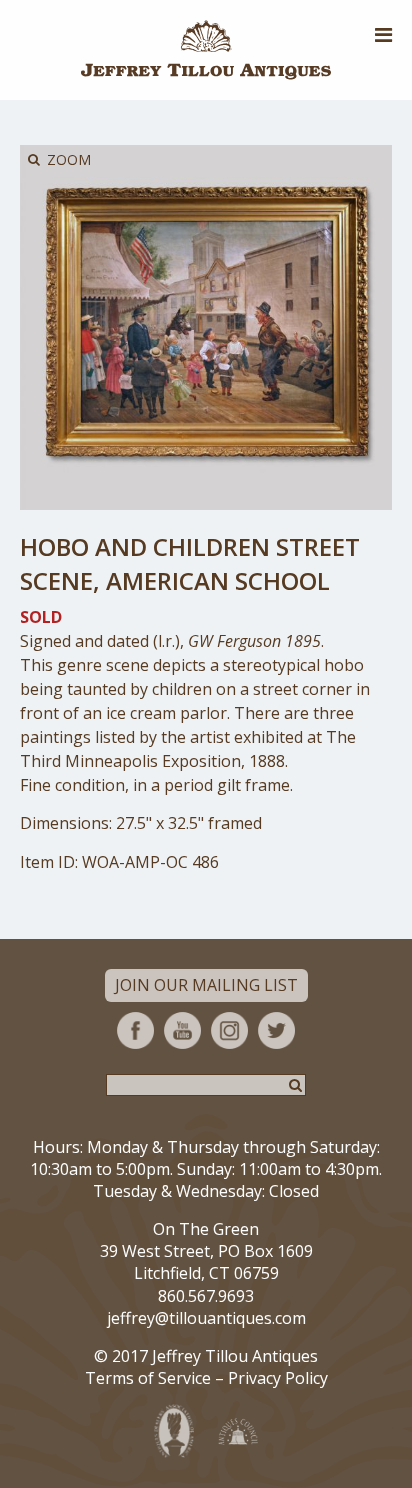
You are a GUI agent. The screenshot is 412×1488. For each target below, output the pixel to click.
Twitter (276, 1030)
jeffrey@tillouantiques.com (206, 1318)
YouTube (182, 1030)
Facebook (135, 1030)
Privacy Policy (278, 1378)
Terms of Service (148, 1378)
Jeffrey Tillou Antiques (206, 50)
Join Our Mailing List (206, 985)
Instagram (229, 1030)
